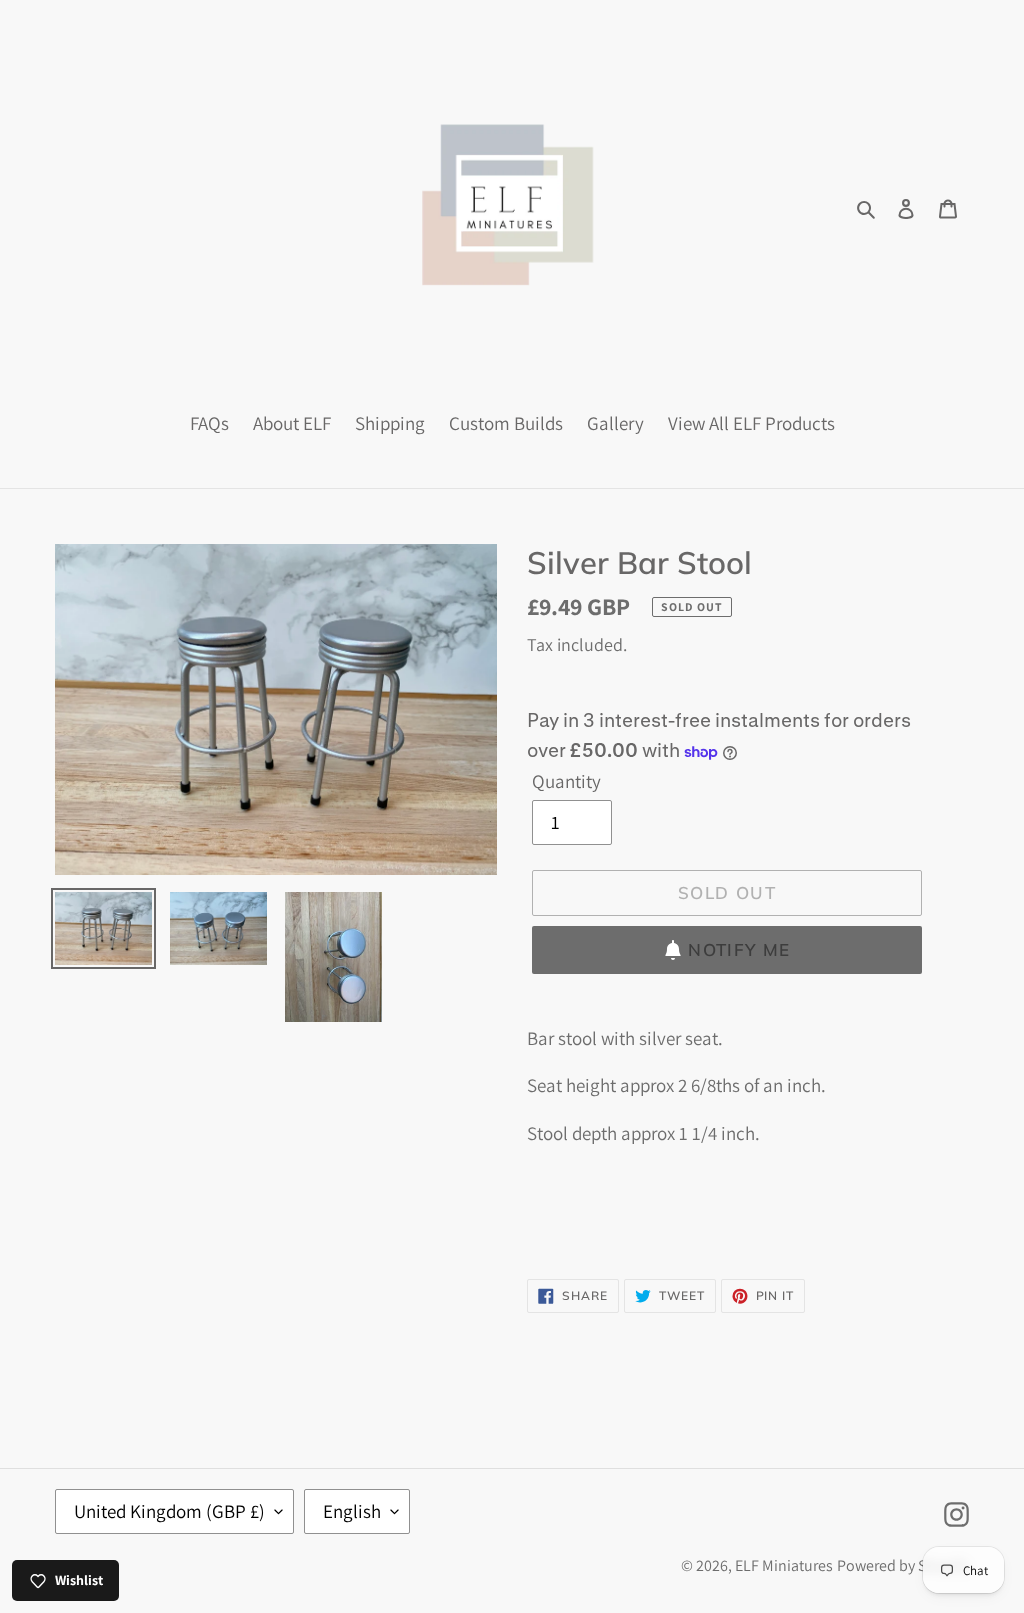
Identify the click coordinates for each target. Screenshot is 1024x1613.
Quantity (566, 781)
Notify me (739, 949)
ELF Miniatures (784, 1565)
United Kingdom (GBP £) (169, 1511)
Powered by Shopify (903, 1565)
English (352, 1511)
